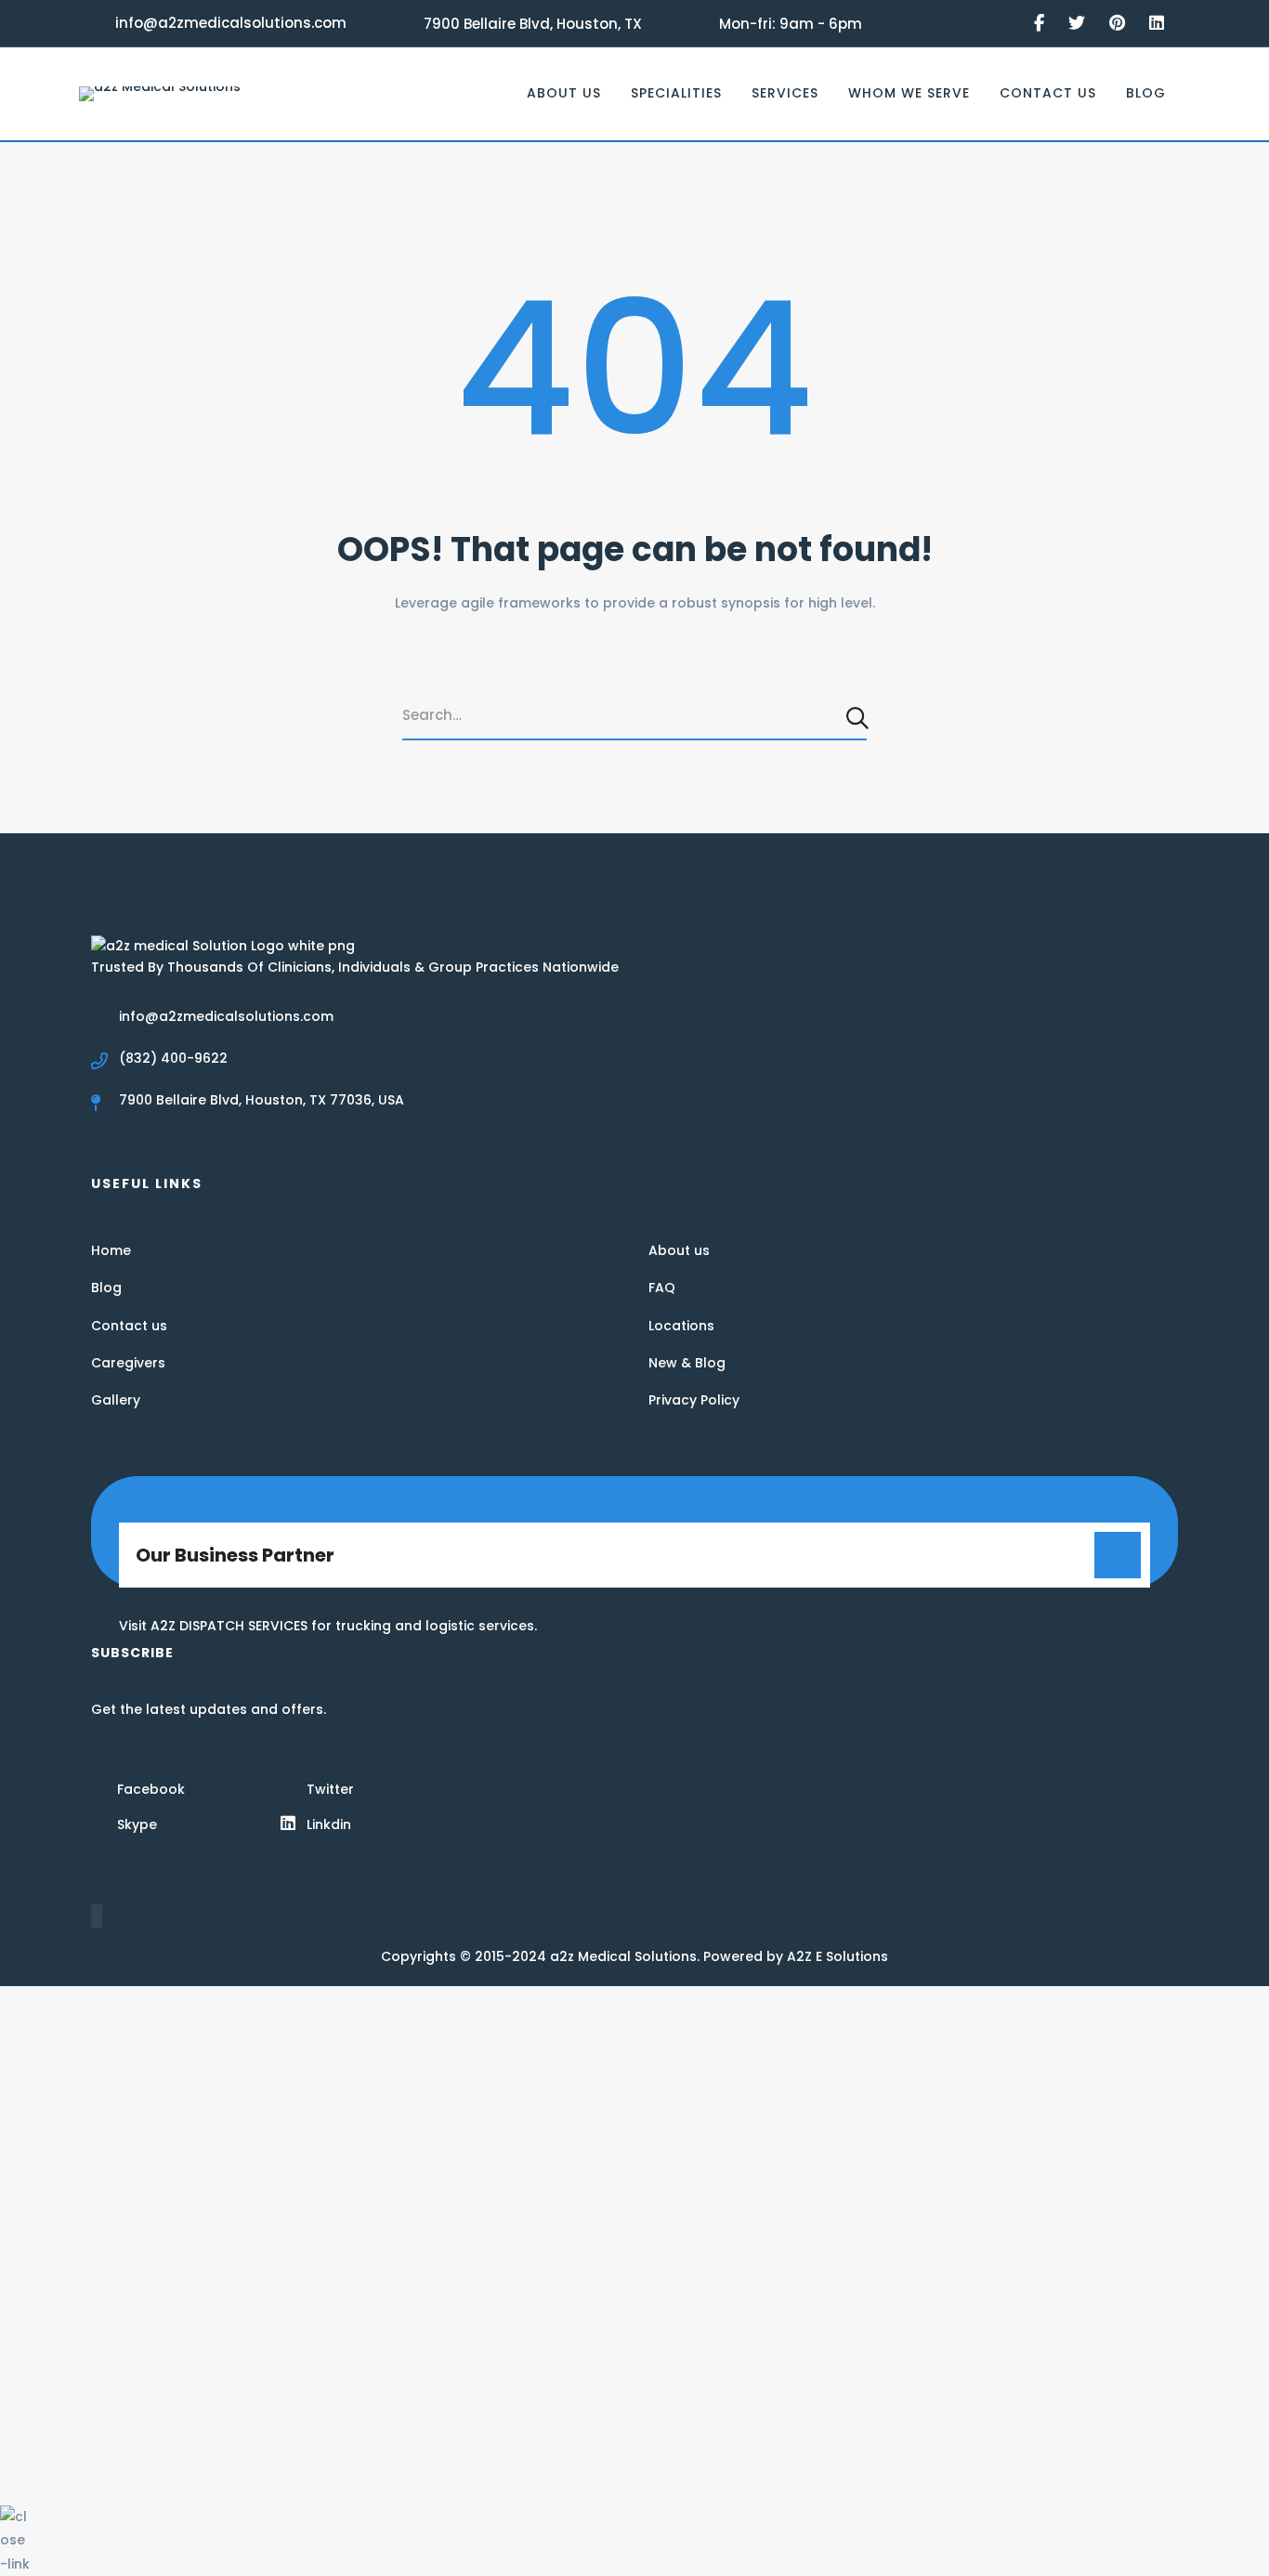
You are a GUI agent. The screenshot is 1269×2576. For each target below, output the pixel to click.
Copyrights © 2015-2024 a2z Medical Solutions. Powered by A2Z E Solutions (634, 1956)
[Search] (859, 717)
